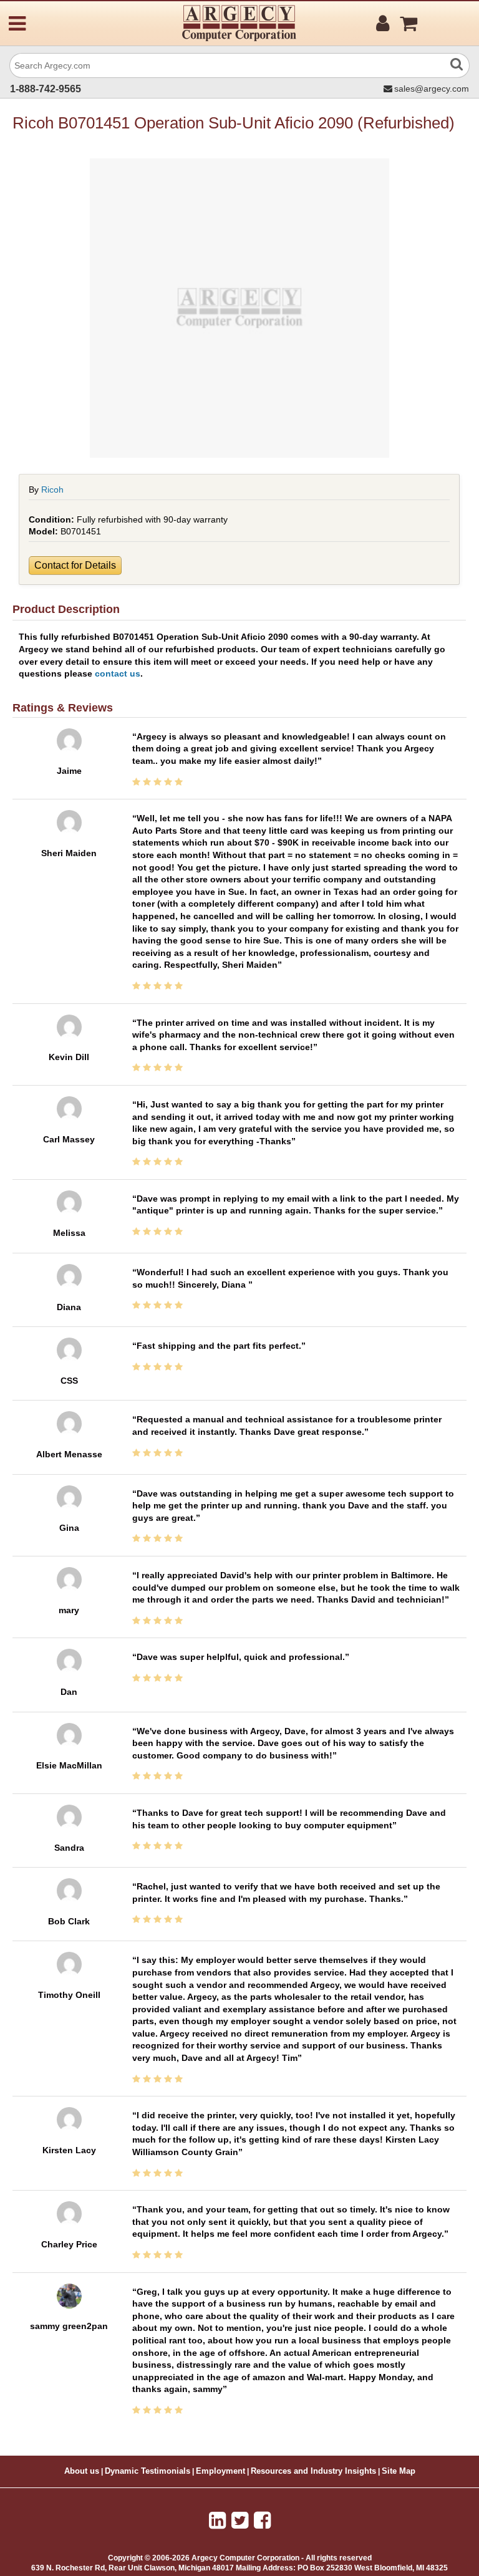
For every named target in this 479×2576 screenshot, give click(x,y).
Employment (220, 2471)
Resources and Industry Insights (313, 2471)
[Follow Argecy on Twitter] (240, 2521)
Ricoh (52, 490)
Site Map (399, 2471)
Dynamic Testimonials (148, 2471)
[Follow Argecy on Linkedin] (217, 2521)
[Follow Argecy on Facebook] (262, 2521)
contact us (118, 673)
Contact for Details (75, 565)
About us (82, 2471)
